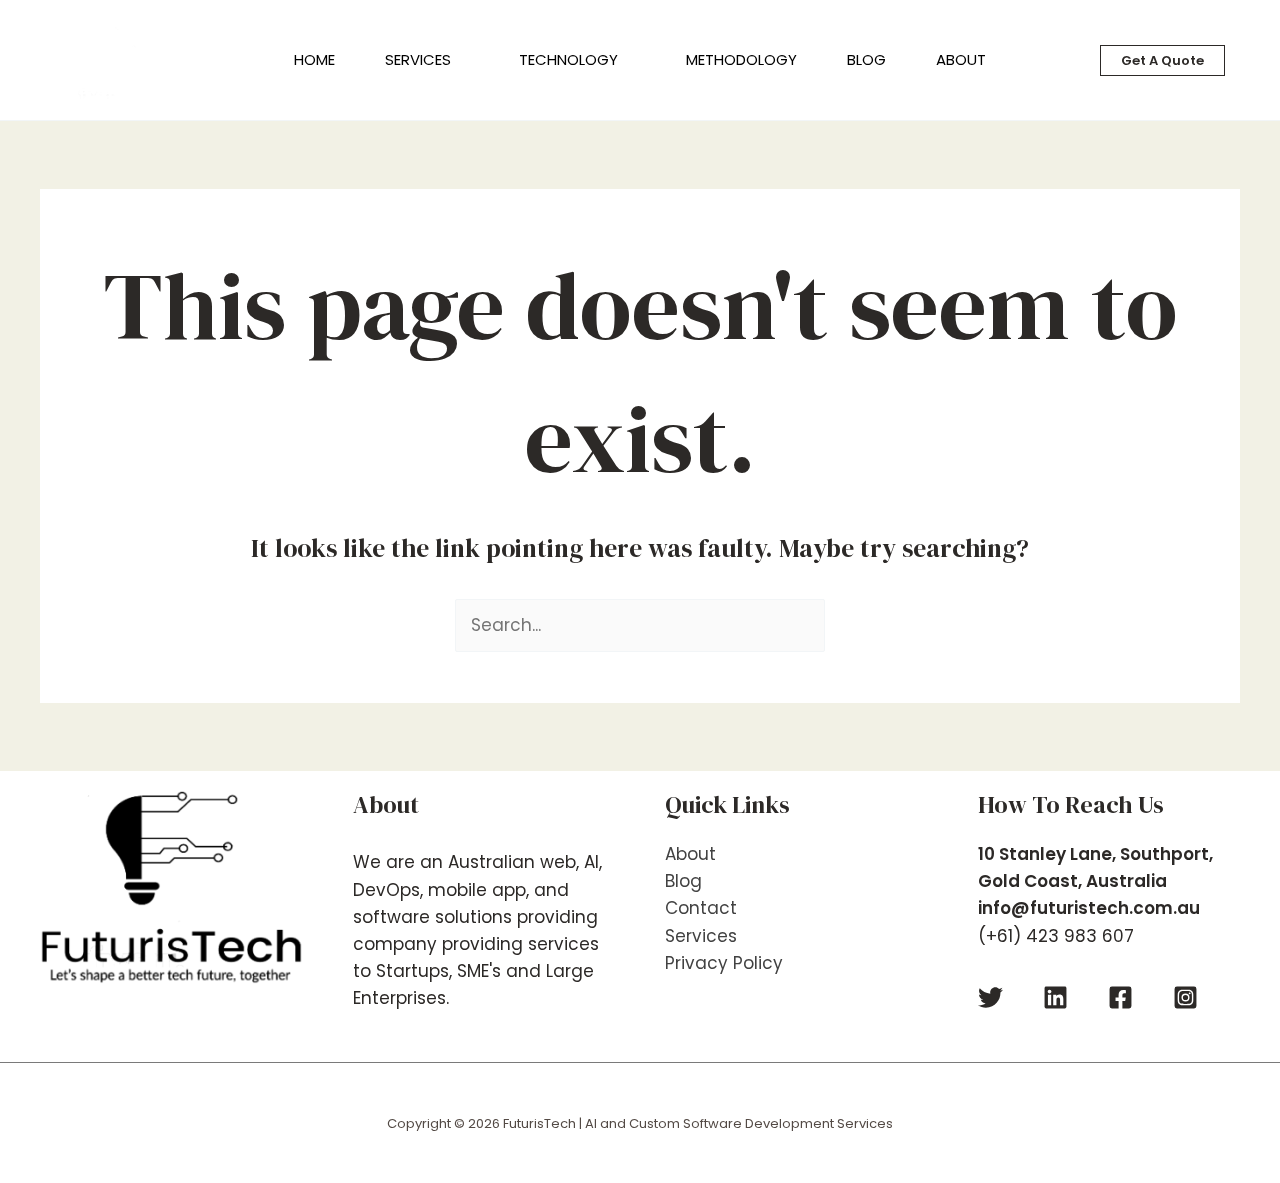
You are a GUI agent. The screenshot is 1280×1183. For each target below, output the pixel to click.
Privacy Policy (724, 963)
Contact (701, 908)
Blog (683, 881)
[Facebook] (1120, 997)
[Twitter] (990, 997)
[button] (460, 60)
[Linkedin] (1055, 997)
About (690, 854)
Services (701, 936)
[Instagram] (1185, 997)
